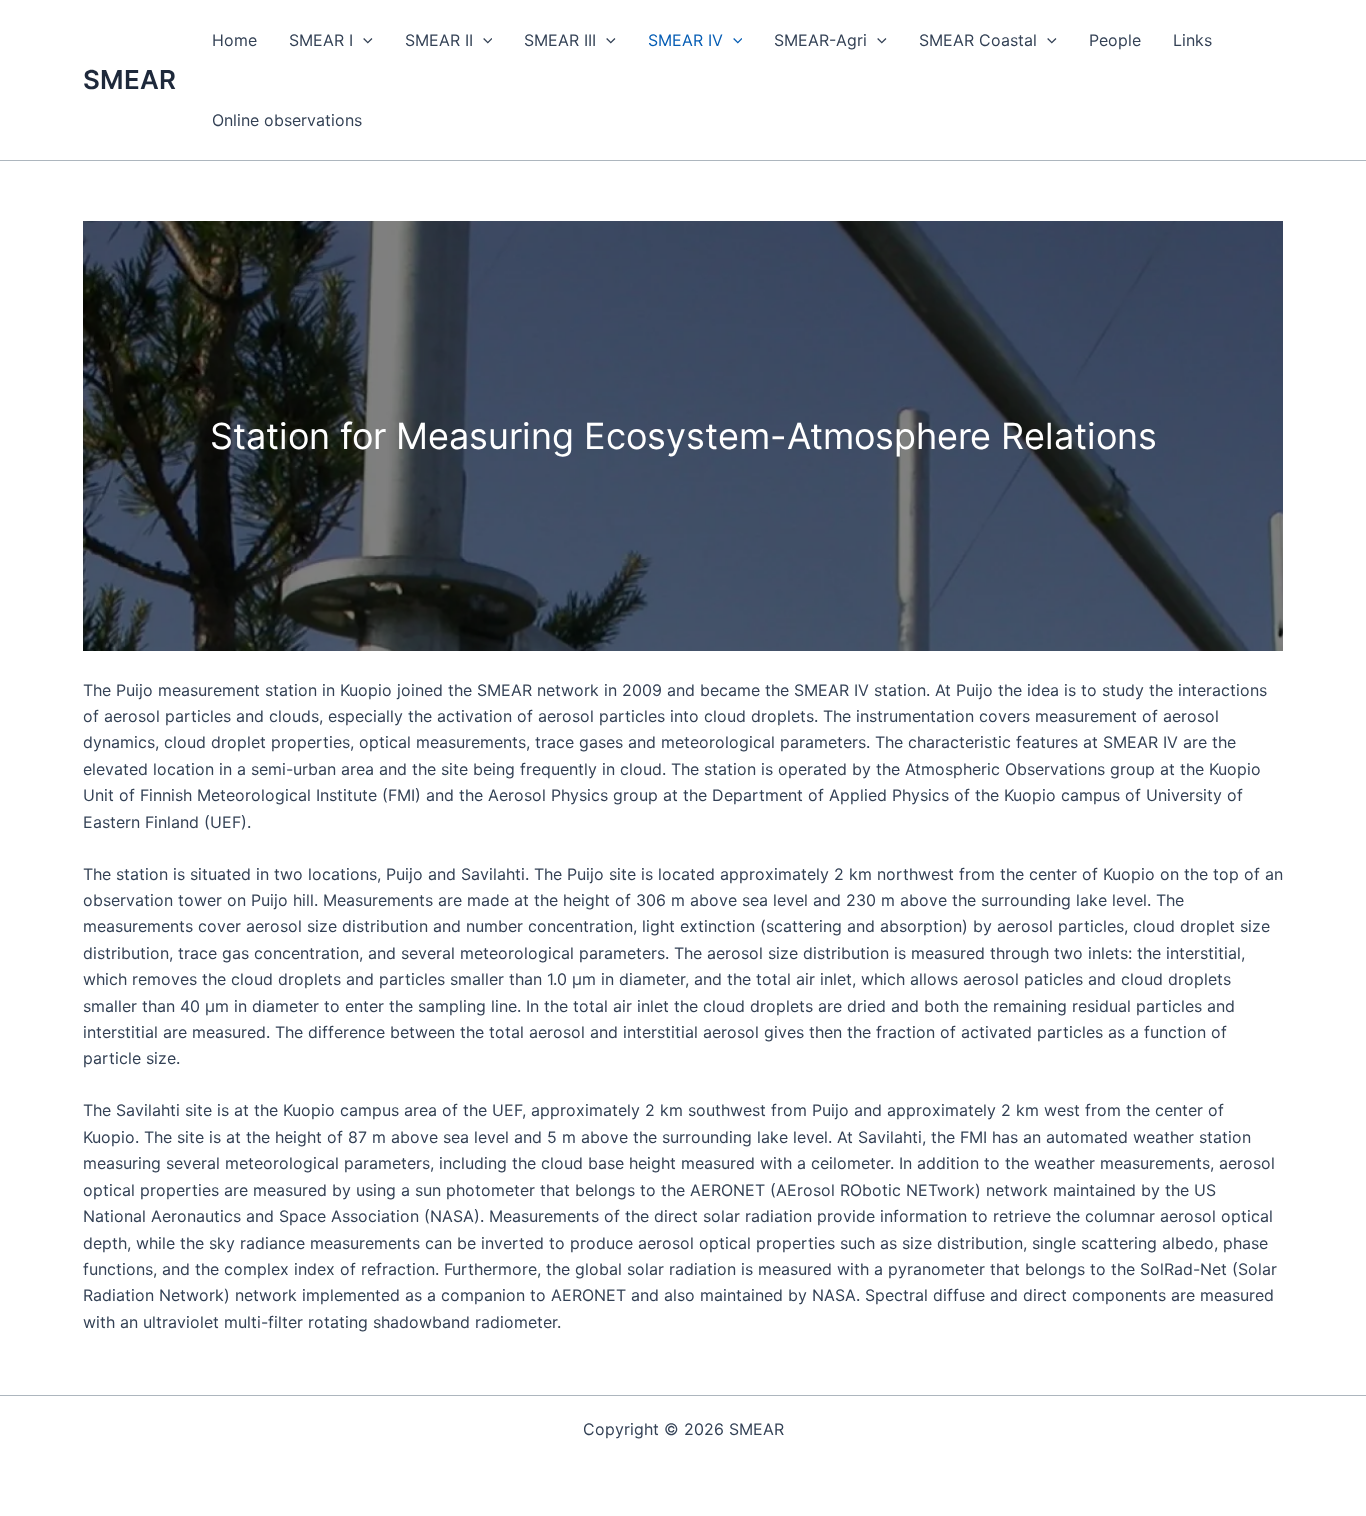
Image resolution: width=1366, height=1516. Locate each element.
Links (1192, 40)
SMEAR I (321, 40)
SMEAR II (439, 40)
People (1115, 40)
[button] (363, 40)
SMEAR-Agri (820, 40)
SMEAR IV (685, 40)
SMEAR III (560, 40)
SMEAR (129, 79)
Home (234, 40)
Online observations (287, 120)
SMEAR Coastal (978, 40)
